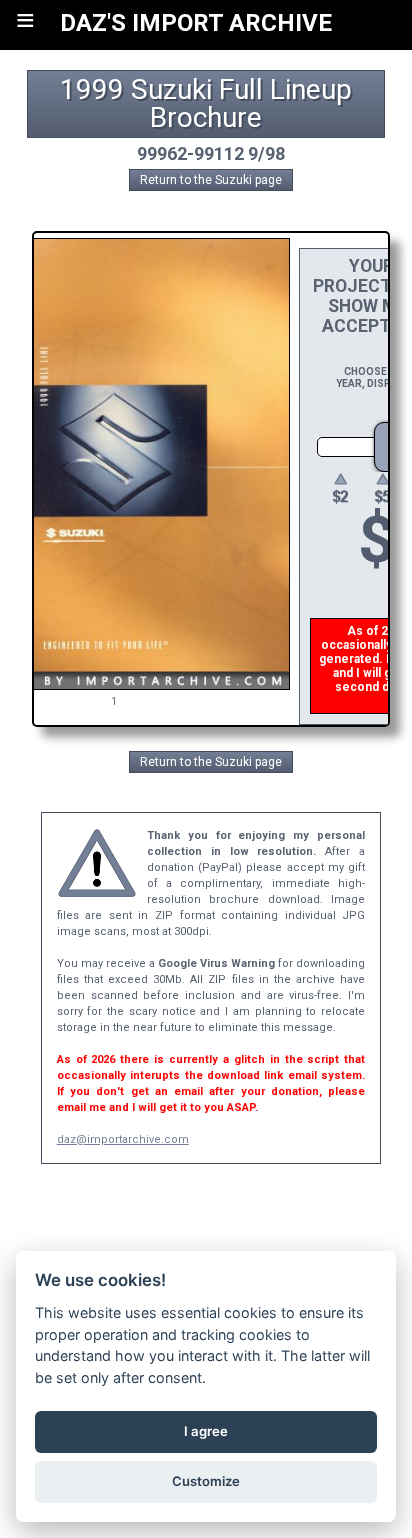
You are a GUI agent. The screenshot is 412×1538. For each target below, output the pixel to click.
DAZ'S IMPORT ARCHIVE (196, 23)
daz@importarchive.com (123, 1139)
